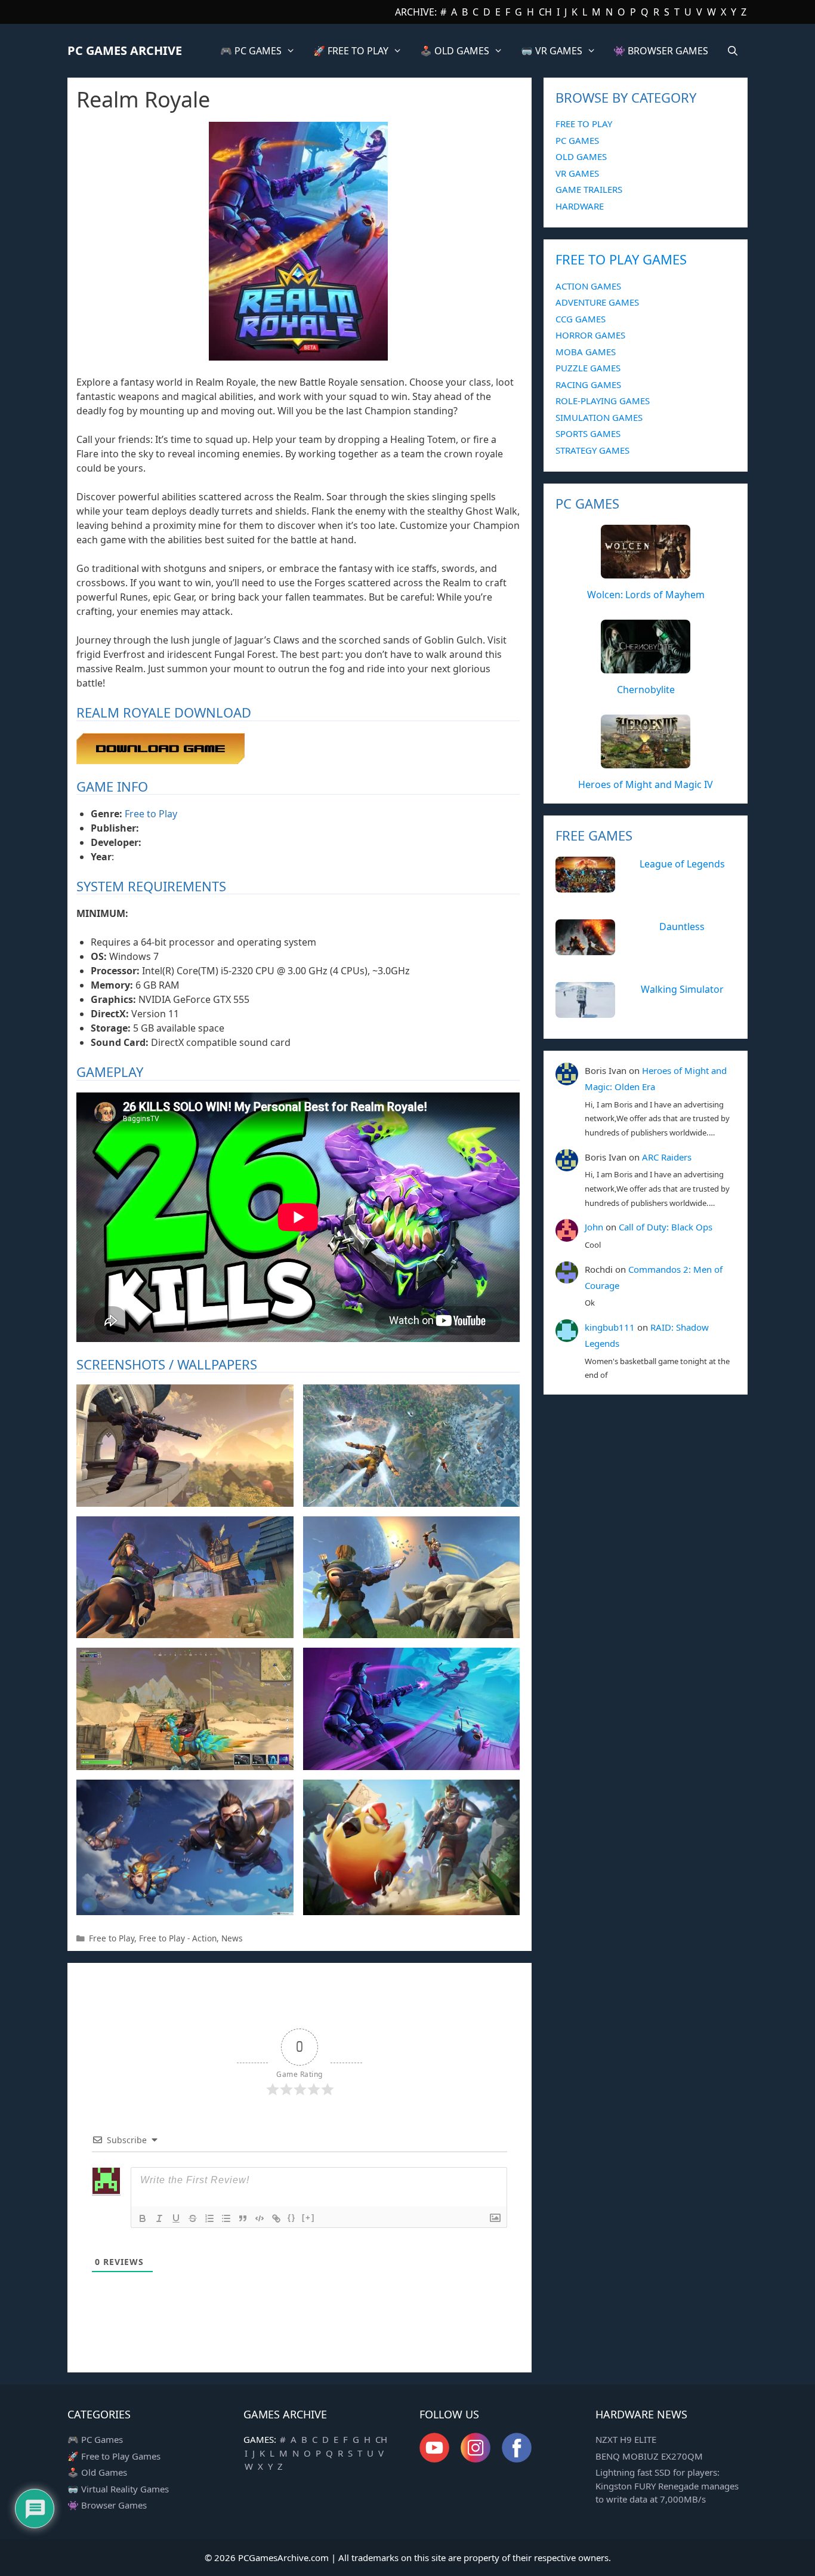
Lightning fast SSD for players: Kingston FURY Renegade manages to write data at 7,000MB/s (667, 2486)
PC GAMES (577, 140)
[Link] (276, 2218)
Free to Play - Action (178, 1938)
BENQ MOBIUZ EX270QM (649, 2456)
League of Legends (682, 864)
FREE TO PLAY (584, 124)
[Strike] (193, 2218)
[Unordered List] (226, 2218)
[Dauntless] (585, 949)
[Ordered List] (209, 2218)
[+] (308, 2218)
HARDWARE (580, 206)
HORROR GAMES (590, 335)
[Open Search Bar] (732, 51)
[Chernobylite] (646, 667)
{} (292, 2218)
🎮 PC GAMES (251, 51)
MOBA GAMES (586, 352)
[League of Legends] (585, 886)
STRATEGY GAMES (592, 450)
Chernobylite (646, 690)
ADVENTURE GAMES (597, 302)
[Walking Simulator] (585, 1011)
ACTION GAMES (588, 286)
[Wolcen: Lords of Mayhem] (646, 572)
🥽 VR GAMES (552, 51)
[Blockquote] (243, 2218)
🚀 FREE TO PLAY (351, 51)
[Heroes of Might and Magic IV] (646, 762)
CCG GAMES (581, 319)
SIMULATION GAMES (599, 417)
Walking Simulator (682, 989)
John (594, 1227)
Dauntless (682, 927)
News (232, 1938)
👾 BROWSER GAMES (661, 51)
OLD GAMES (581, 156)
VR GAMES (577, 173)
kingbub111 (610, 1327)
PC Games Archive (125, 50)
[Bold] (143, 2218)
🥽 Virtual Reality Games (118, 2489)
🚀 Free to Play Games (114, 2456)
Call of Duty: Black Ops (666, 1227)
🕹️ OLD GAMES (455, 51)
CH (545, 12)
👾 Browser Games (107, 2505)
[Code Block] (260, 2218)
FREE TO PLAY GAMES (621, 259)
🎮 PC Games (95, 2439)
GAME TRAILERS (589, 189)
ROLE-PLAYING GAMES (603, 401)
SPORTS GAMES (588, 433)
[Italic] (159, 2218)
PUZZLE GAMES (588, 368)
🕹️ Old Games (97, 2472)
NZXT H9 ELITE (626, 2439)
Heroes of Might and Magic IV (646, 784)
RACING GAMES (588, 384)
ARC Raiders (667, 1157)
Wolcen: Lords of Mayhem (646, 595)
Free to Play (151, 814)
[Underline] (176, 2218)
